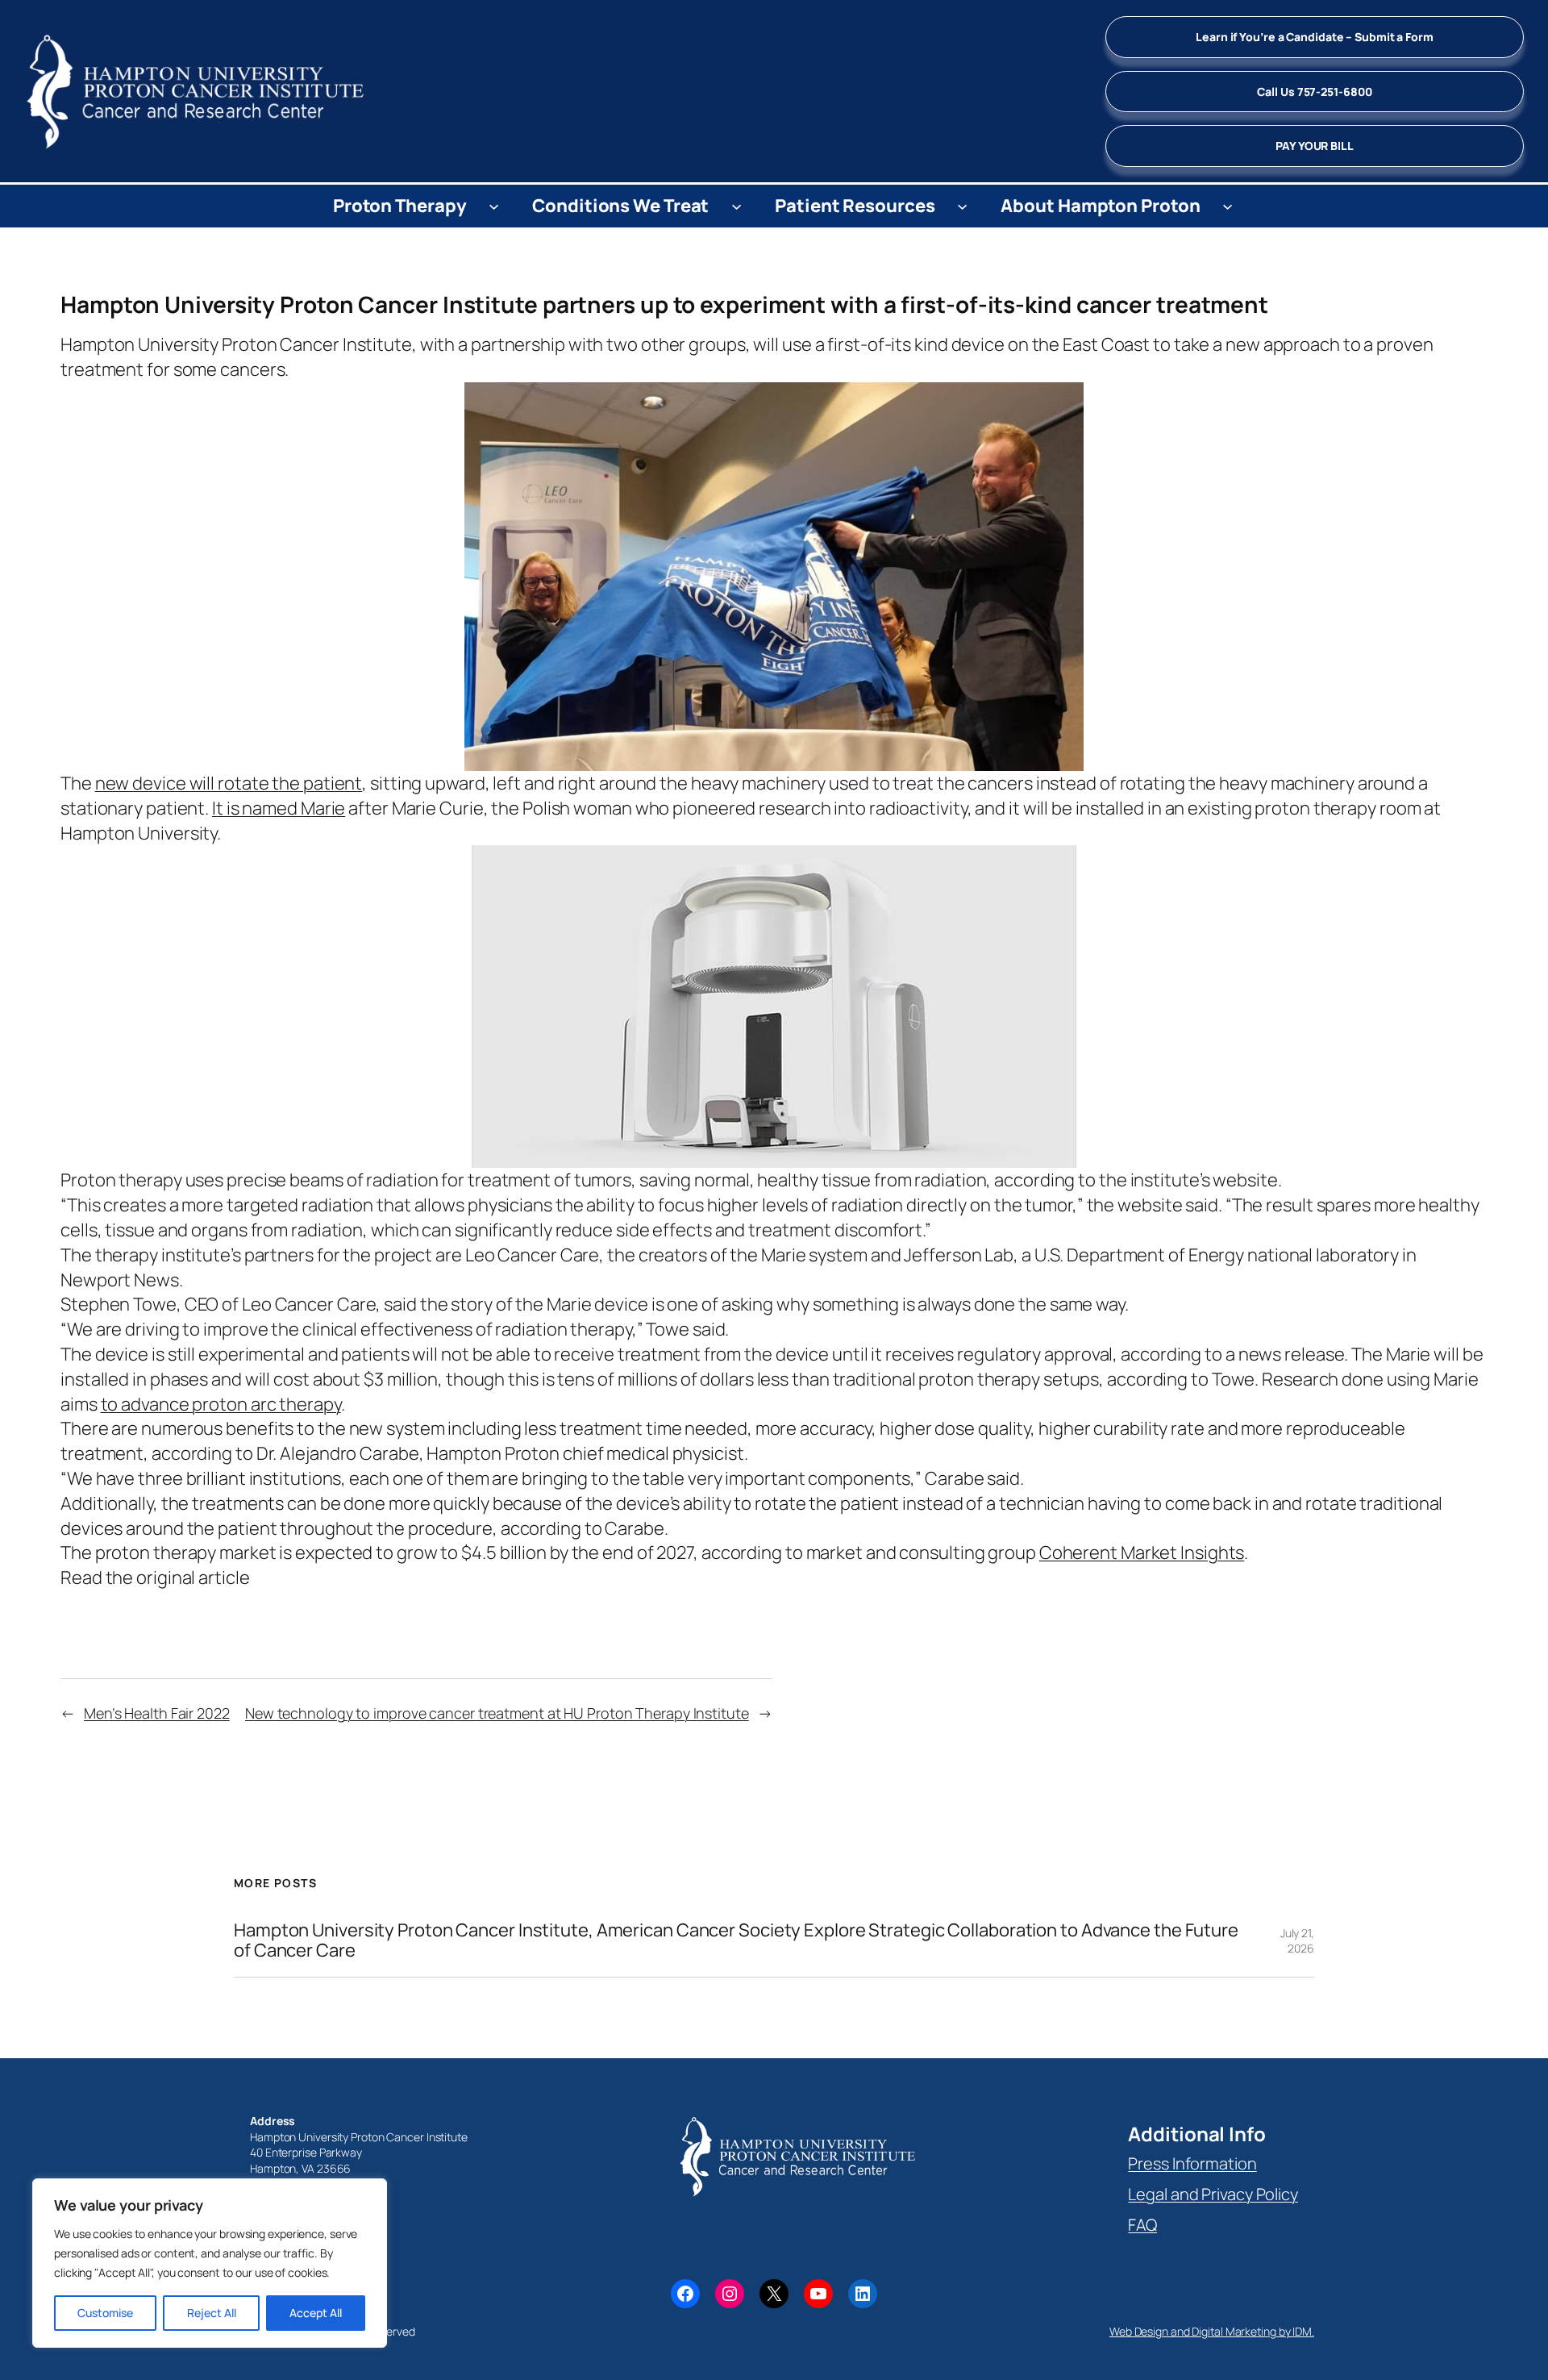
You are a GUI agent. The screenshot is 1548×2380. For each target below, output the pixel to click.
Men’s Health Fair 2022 (157, 1713)
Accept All (316, 2313)
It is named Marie (279, 808)
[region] (210, 2263)
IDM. (1303, 2331)
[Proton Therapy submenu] (494, 206)
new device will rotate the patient (229, 783)
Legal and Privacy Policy (1213, 2194)
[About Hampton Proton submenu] (1228, 206)
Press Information (1192, 2163)
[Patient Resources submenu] (962, 206)
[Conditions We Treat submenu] (737, 206)
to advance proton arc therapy (221, 1404)
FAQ (1142, 2225)
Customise (105, 2313)
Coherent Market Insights (1142, 1553)
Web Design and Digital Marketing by (1201, 2331)
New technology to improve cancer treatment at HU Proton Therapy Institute (497, 1713)
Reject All (212, 2313)
